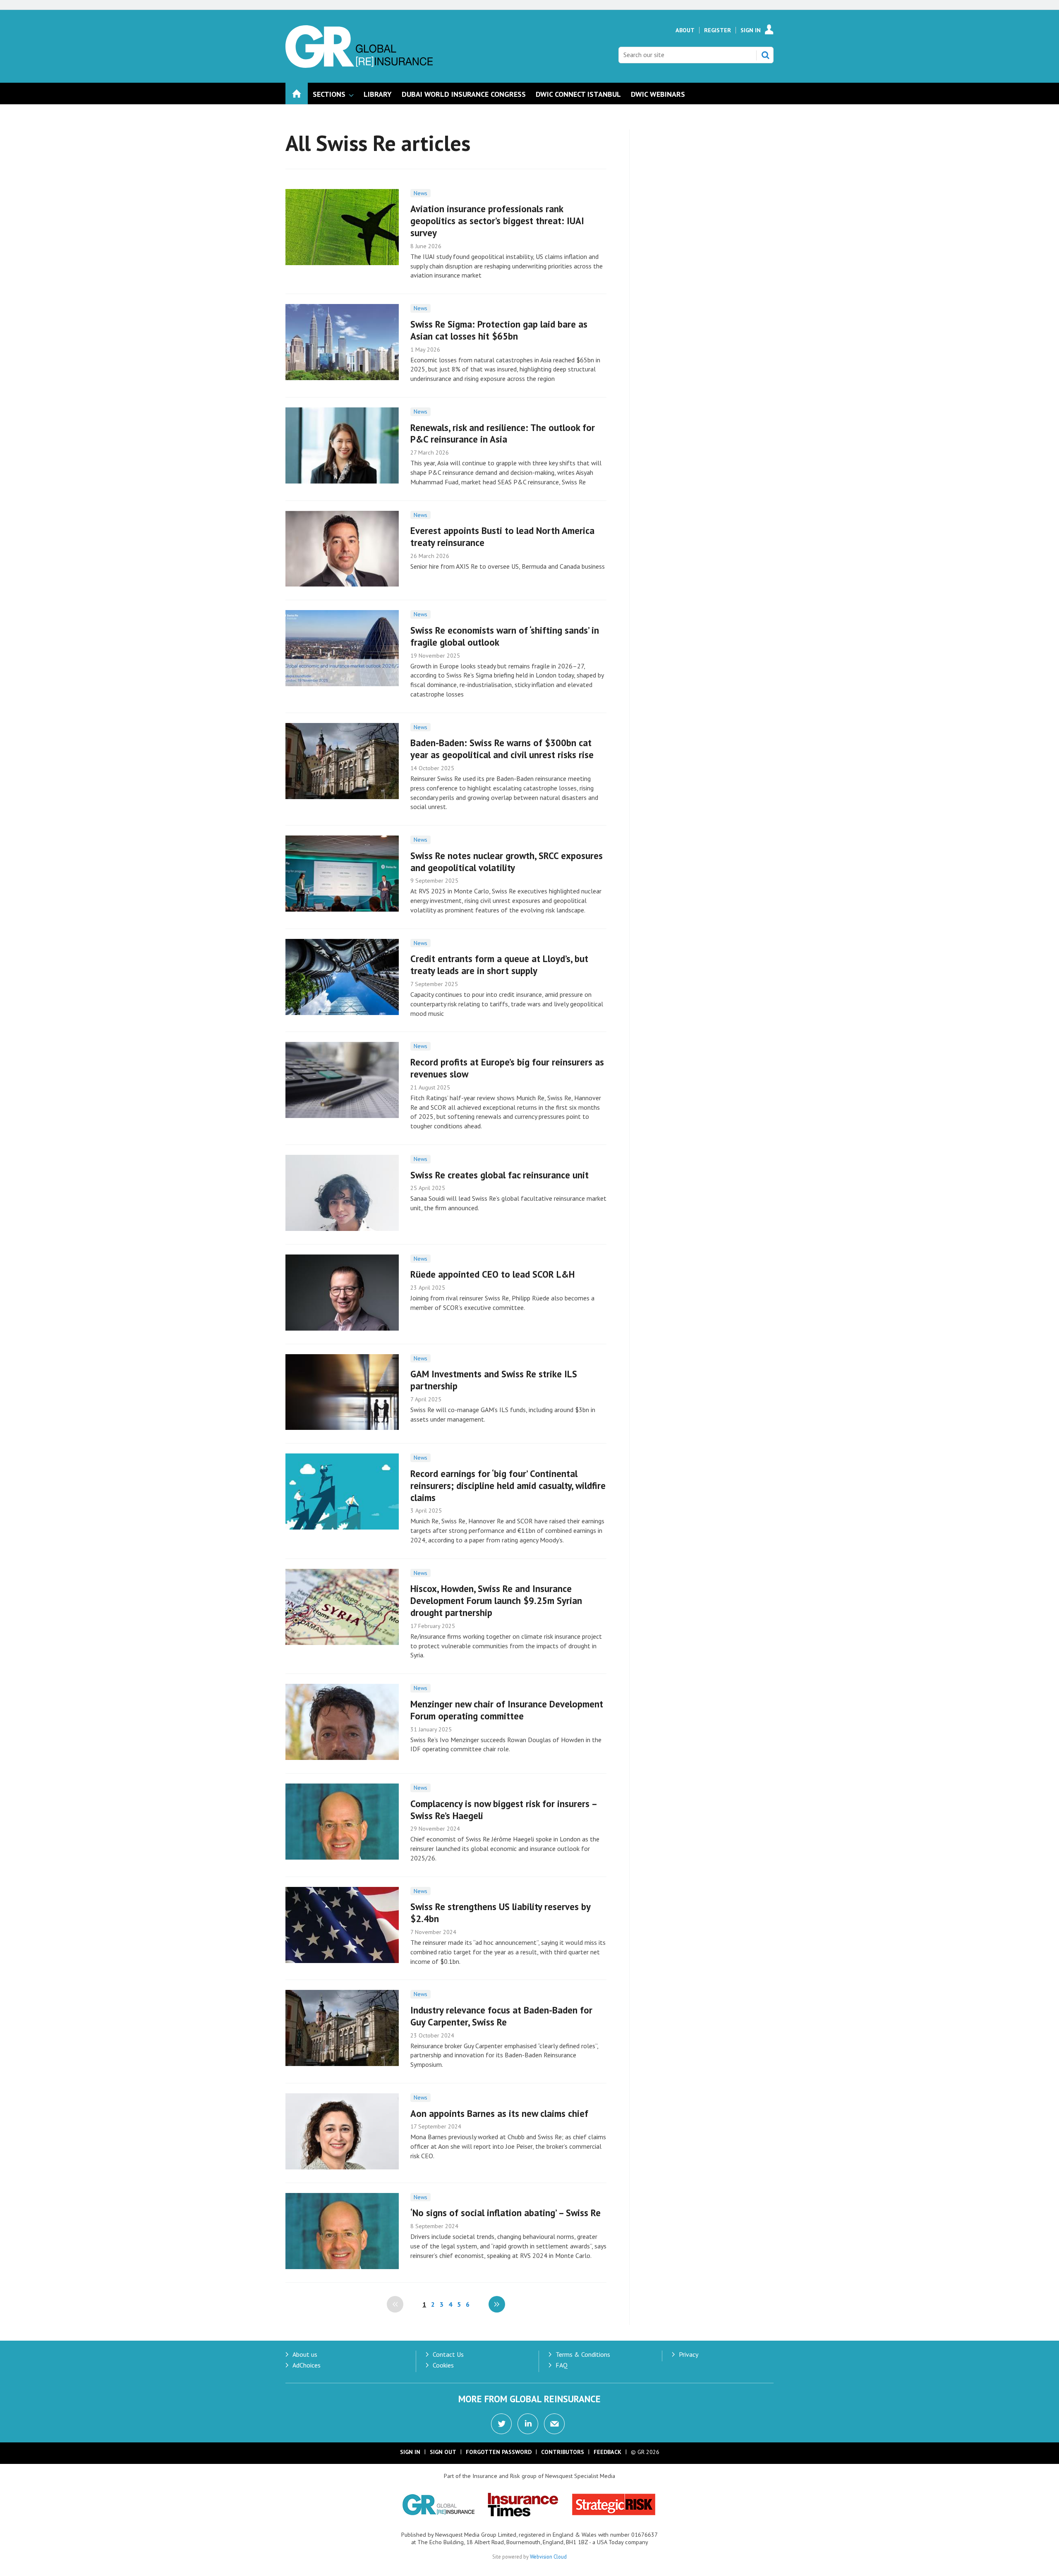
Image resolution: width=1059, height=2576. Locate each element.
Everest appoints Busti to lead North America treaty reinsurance (502, 536)
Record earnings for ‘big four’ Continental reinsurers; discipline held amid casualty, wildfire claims (508, 1486)
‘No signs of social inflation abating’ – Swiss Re (506, 2213)
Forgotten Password (499, 2452)
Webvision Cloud (548, 2557)
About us (305, 2354)
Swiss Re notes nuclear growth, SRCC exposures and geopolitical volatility (507, 862)
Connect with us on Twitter (501, 2424)
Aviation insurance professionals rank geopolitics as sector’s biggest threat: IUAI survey (497, 221)
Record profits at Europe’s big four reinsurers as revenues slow (507, 1068)
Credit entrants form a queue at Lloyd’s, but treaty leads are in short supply (499, 965)
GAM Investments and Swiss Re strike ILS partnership (494, 1380)
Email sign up (554, 2424)
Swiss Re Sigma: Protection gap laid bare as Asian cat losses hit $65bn (499, 330)
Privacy (689, 2354)
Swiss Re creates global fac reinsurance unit (500, 1175)
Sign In (751, 30)
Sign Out (443, 2452)
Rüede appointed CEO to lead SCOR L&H (492, 1274)
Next (497, 2304)
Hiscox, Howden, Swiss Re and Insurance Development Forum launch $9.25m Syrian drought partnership (496, 1600)
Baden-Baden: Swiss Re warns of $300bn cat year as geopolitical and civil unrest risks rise (502, 749)
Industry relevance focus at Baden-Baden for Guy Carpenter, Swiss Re (501, 2016)
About (685, 30)
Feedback (607, 2452)
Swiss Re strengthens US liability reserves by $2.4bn (500, 1913)
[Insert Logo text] (359, 65)
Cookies (443, 2365)
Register (718, 30)
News (420, 193)
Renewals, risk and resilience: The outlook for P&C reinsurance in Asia (503, 433)
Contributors (563, 2452)
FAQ (562, 2365)
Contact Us (448, 2354)
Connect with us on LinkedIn (528, 2424)
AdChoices (307, 2365)
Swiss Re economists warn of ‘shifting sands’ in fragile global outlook (505, 636)
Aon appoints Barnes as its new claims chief (499, 2113)
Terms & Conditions (583, 2354)
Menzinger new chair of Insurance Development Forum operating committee (507, 1710)
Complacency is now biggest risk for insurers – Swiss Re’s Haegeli (503, 1810)
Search (765, 55)
